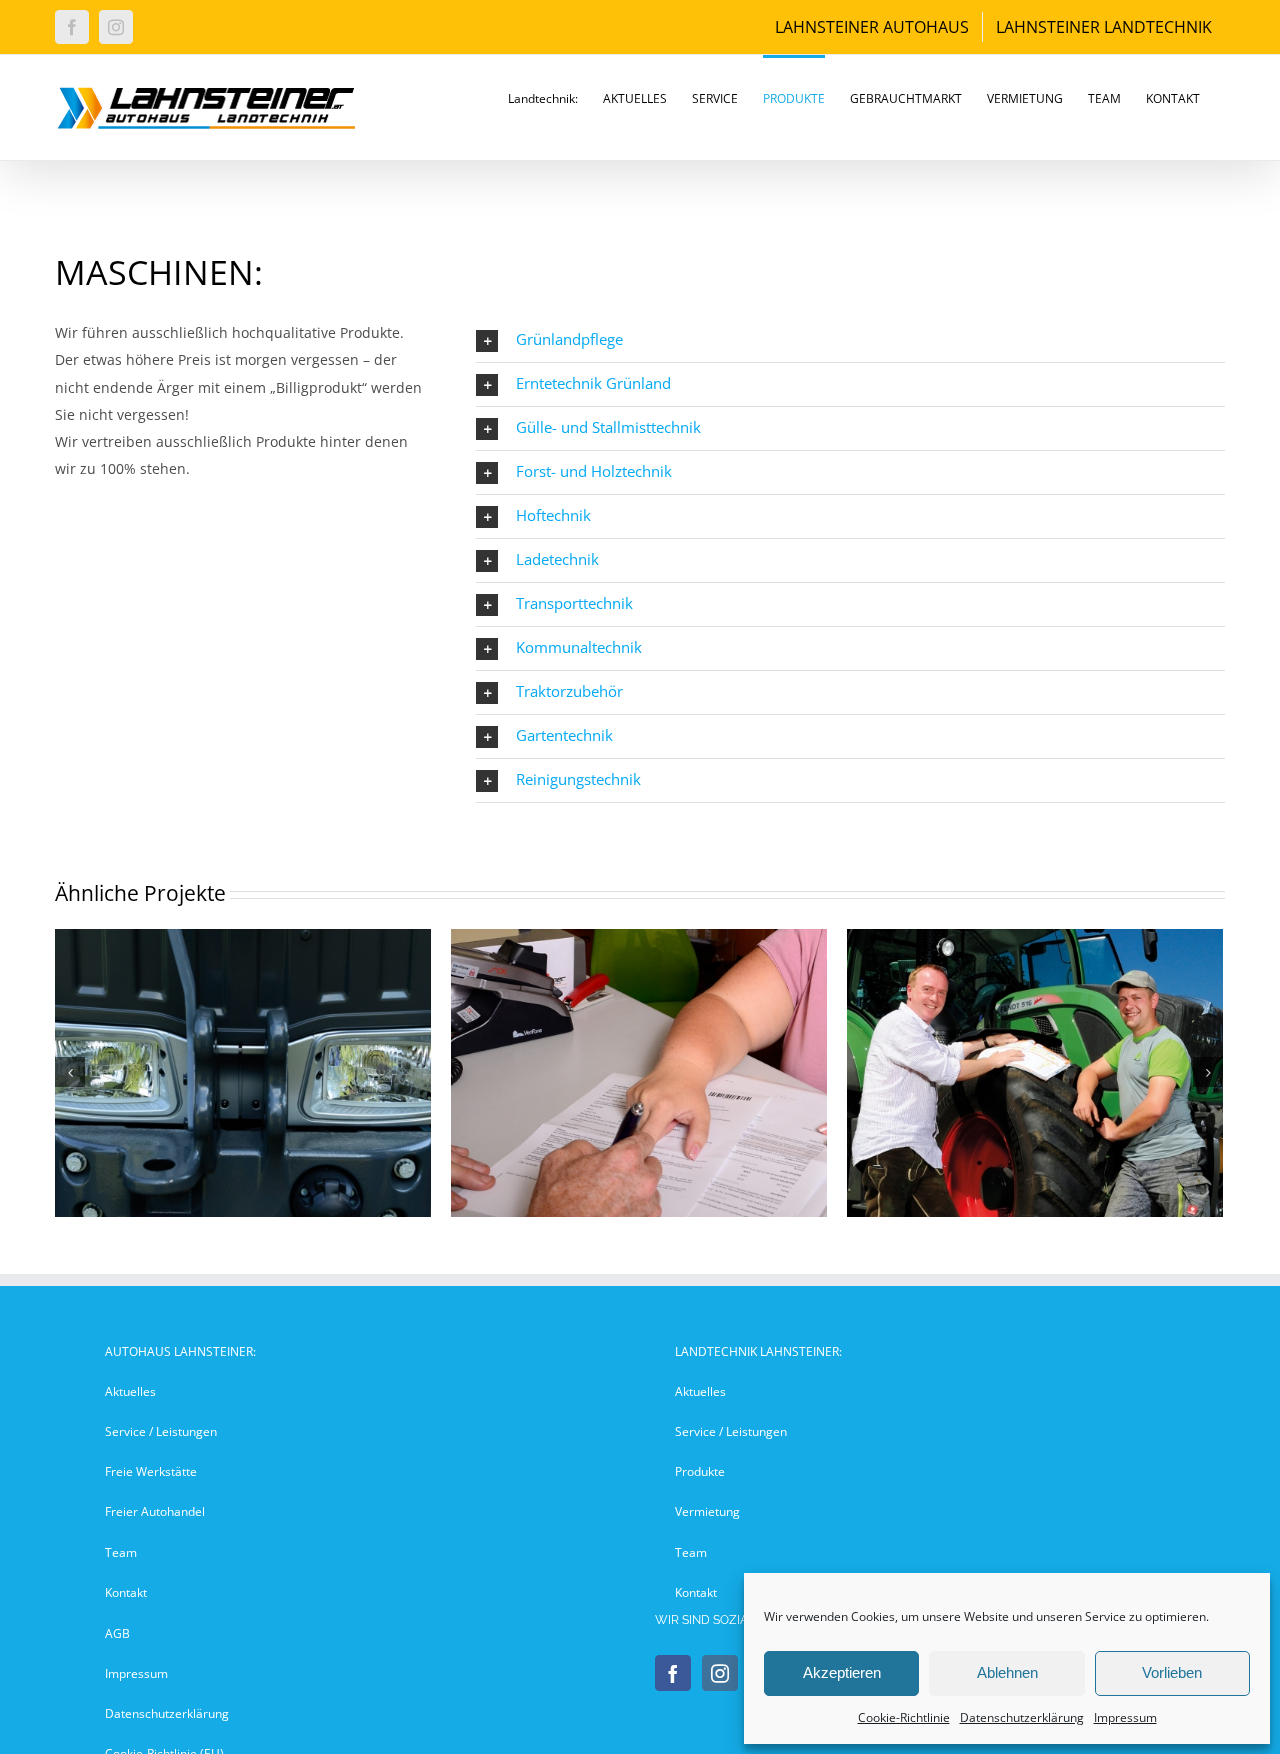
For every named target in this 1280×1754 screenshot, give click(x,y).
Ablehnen (1007, 1672)
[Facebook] (673, 1673)
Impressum (1125, 1717)
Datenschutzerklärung (1022, 1717)
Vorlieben (1172, 1672)
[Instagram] (720, 1673)
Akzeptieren (842, 1672)
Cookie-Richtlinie (904, 1717)
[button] (850, 340)
